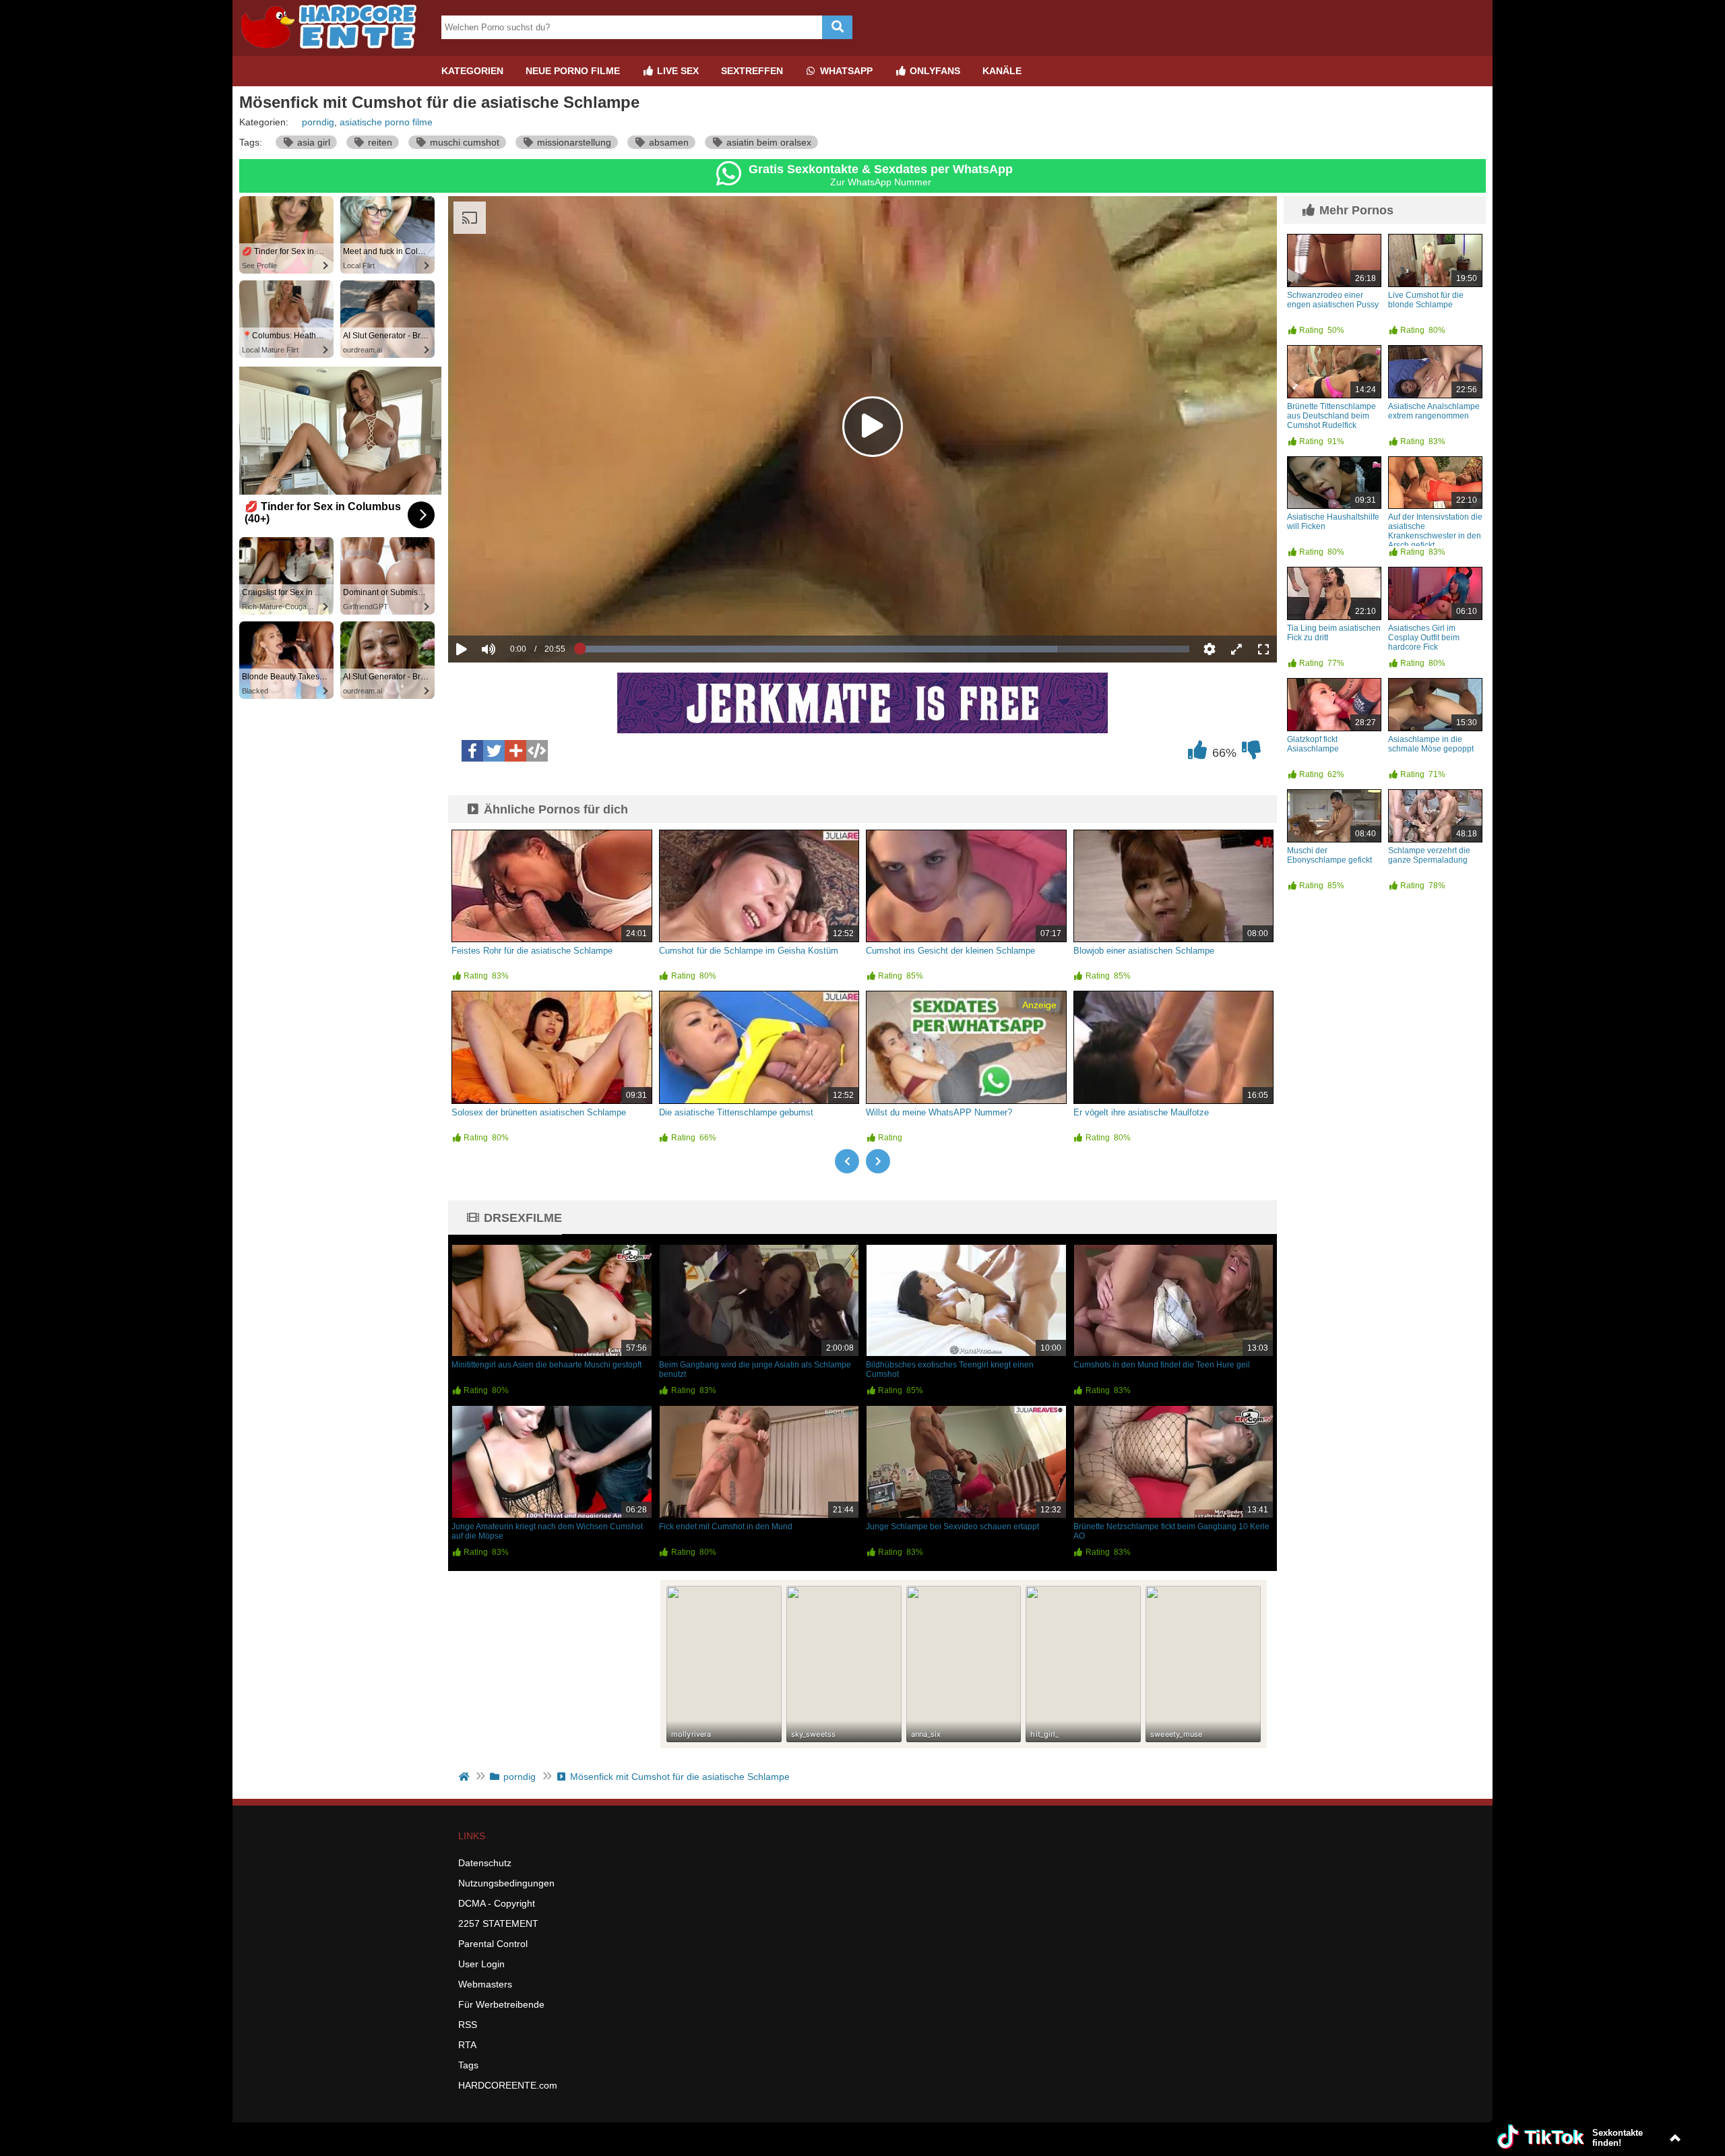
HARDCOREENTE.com (508, 2085)
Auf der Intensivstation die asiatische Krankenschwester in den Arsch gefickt (1435, 531)
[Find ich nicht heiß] (1251, 753)
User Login (481, 1964)
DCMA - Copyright (497, 1903)
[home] (465, 1777)
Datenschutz (485, 1863)
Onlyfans (934, 71)
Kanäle (1002, 71)
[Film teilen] (515, 751)
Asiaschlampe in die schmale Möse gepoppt (1431, 744)
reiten (379, 142)
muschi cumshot (463, 142)
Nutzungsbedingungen (506, 1883)
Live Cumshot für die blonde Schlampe (1426, 300)
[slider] (512, 607)
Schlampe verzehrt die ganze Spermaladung (1429, 855)
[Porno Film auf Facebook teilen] (472, 751)
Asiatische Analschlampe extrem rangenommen (1434, 411)
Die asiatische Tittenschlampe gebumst (736, 1112)
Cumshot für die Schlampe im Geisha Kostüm (749, 951)
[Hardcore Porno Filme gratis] (334, 51)
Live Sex (677, 71)
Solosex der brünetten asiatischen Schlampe (539, 1112)
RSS (468, 2025)
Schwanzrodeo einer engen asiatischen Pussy (1333, 300)
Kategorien (472, 71)
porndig (318, 122)
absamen (667, 142)
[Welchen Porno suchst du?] (837, 27)
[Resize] (1236, 649)
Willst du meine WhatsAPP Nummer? (939, 1112)
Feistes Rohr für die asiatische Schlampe (532, 951)
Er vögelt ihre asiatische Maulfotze (1141, 1112)
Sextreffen (752, 71)
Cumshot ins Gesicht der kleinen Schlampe (950, 951)
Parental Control (493, 1944)
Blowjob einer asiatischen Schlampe (1144, 951)
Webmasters (485, 1984)
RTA (467, 2045)
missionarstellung (573, 142)
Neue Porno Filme (573, 71)
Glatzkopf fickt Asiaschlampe (1313, 744)
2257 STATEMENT (498, 1923)
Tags (468, 2065)
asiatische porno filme (386, 122)
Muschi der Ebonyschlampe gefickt (1329, 855)
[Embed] (537, 751)
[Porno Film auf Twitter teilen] (494, 751)
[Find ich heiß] (1197, 753)
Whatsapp (845, 71)
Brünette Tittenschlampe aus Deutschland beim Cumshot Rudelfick (1331, 416)
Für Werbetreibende (501, 2004)
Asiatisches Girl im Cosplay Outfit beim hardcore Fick (1424, 638)
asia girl (312, 142)
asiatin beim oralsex (767, 142)
